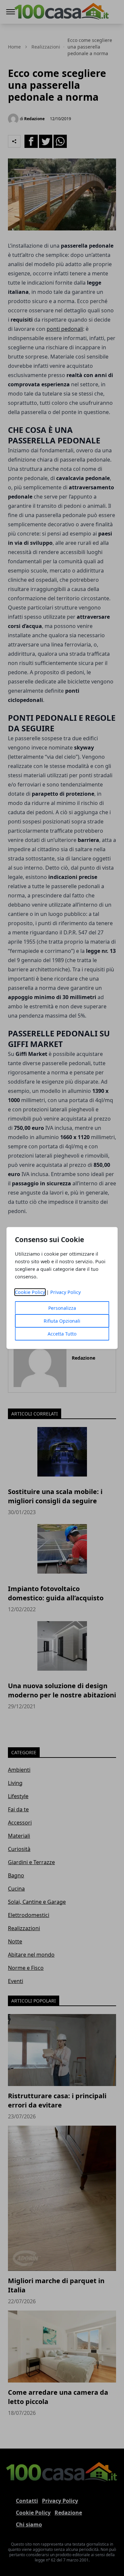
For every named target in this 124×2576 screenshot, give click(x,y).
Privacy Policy (65, 1292)
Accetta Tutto (62, 1334)
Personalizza (62, 1308)
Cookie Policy (30, 1292)
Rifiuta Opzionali (62, 1321)
